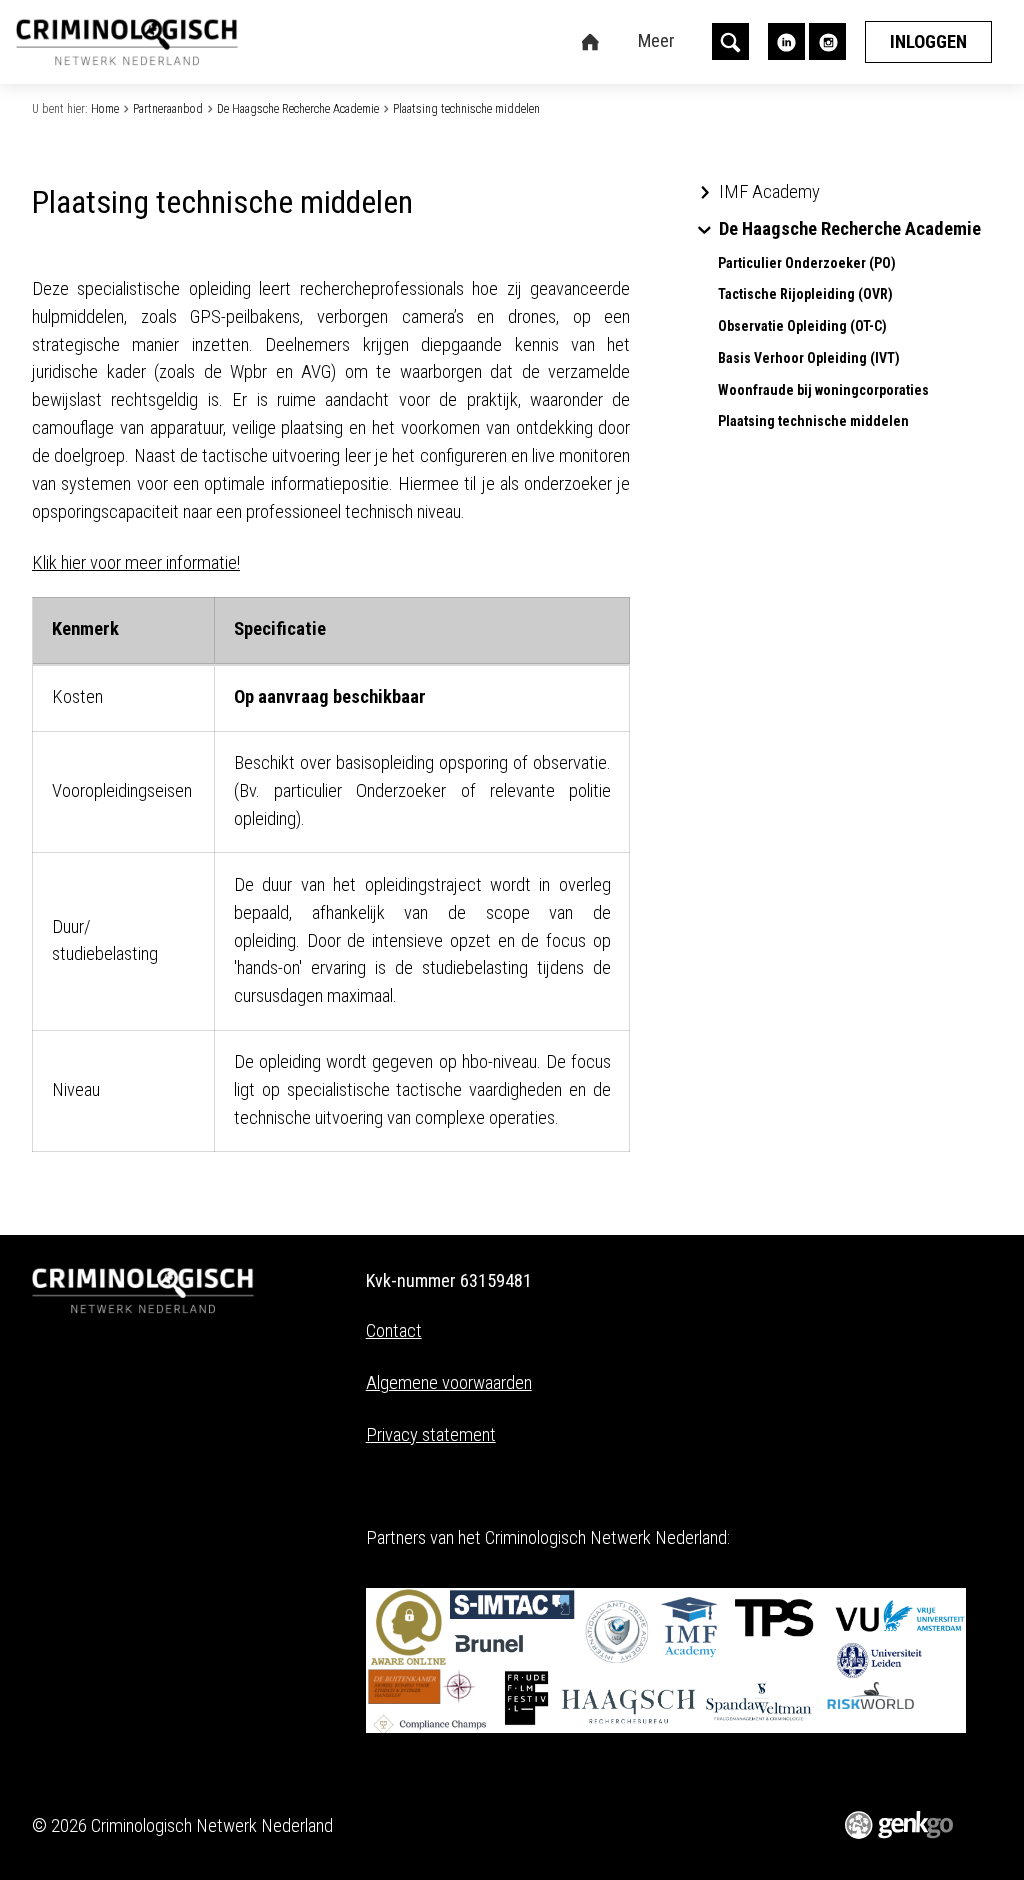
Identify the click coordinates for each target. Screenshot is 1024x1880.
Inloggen (928, 42)
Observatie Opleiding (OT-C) (802, 326)
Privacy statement (431, 1435)
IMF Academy (769, 192)
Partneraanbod (168, 109)
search (730, 41)
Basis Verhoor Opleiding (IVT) (809, 358)
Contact (394, 1331)
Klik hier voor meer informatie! (136, 563)
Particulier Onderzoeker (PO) (807, 263)
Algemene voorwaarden (449, 1383)
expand (704, 192)
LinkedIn (786, 41)
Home (105, 109)
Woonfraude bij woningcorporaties (823, 390)
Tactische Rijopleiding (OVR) (805, 294)
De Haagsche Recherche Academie (298, 109)
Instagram (827, 41)
